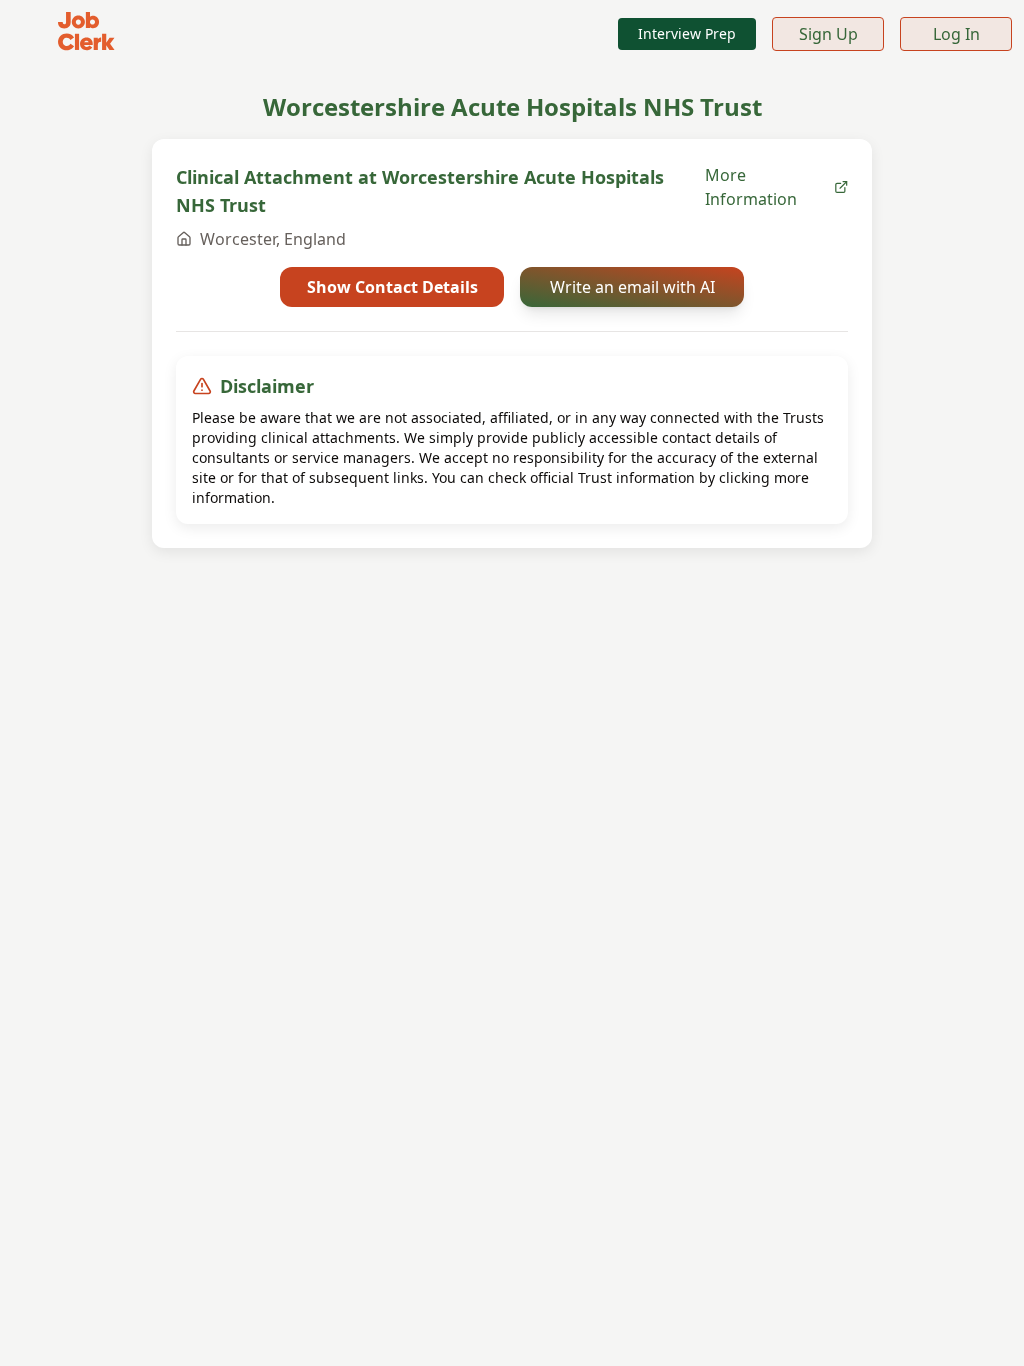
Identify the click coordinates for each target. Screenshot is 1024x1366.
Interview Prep (687, 33)
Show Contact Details (392, 287)
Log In (956, 34)
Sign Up (828, 34)
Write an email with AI (632, 287)
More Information (751, 187)
